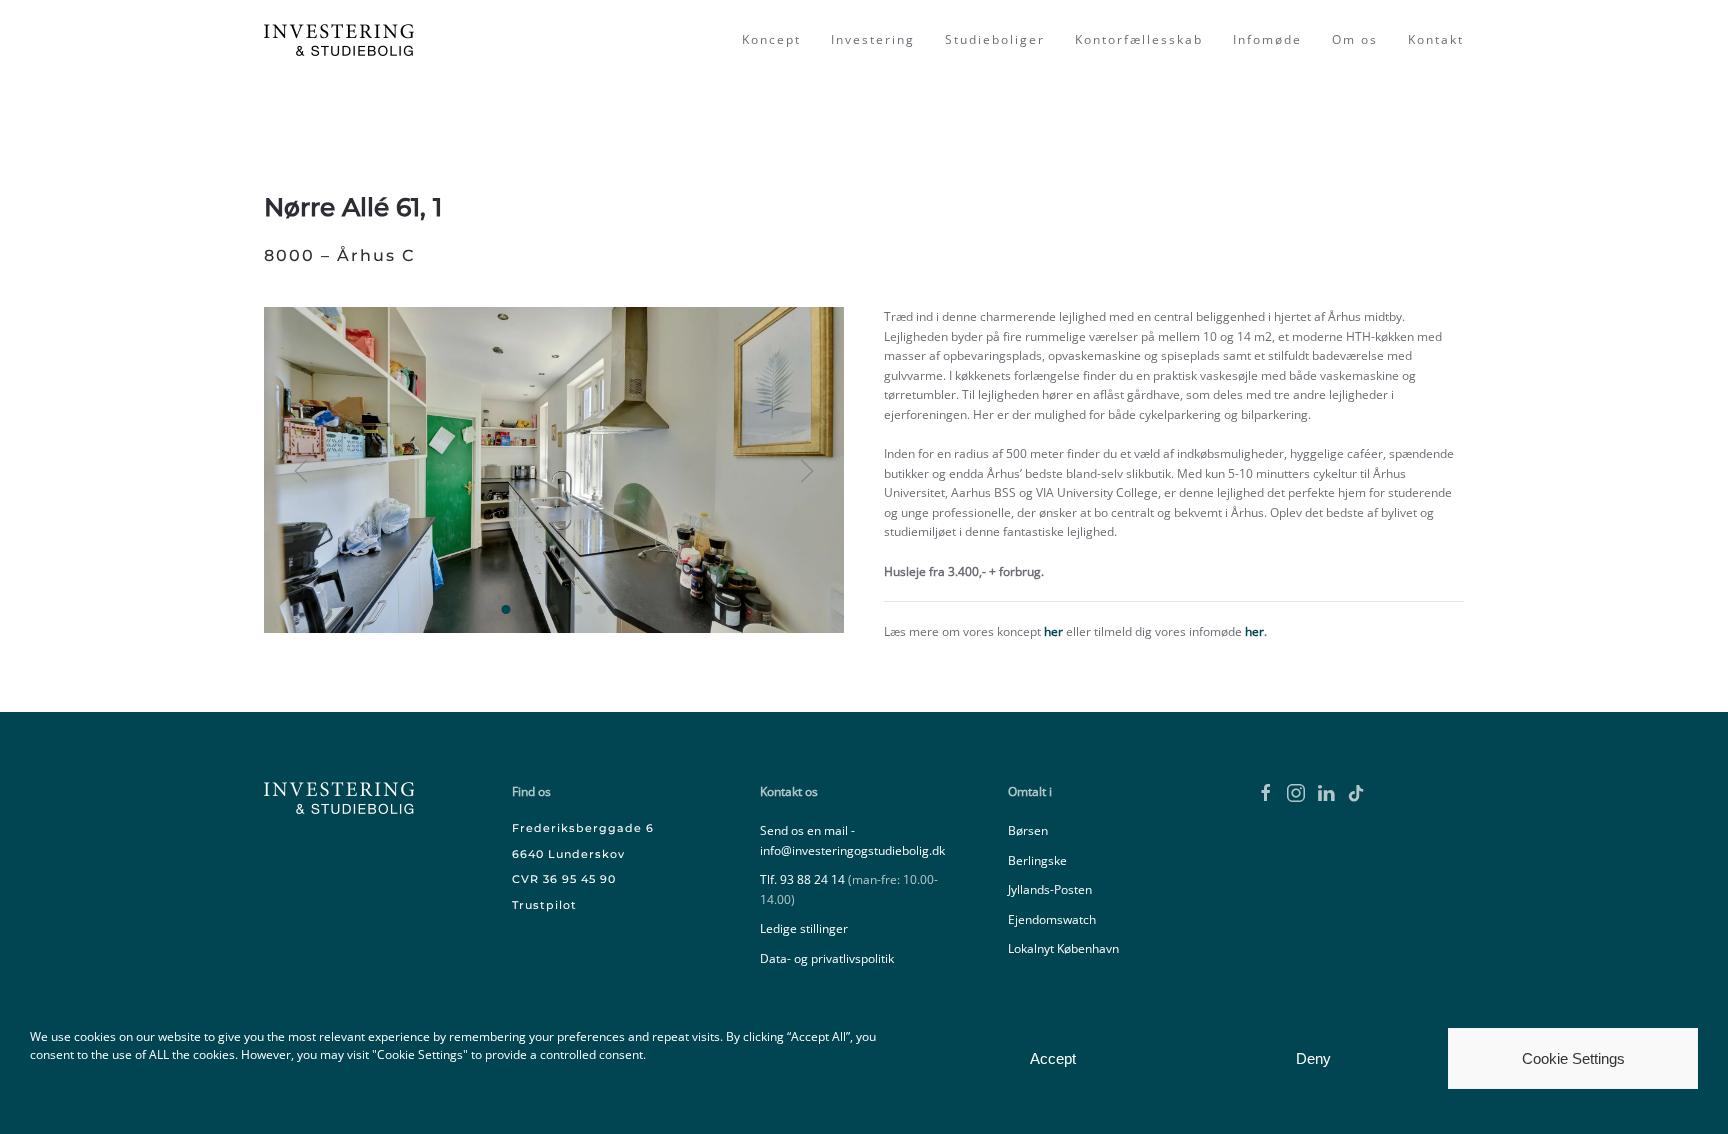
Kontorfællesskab (1139, 39)
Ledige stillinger (804, 928)
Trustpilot (544, 905)
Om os (1355, 39)
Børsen (1028, 830)
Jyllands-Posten (1050, 889)
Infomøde (1267, 39)
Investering (873, 39)
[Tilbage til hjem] (341, 40)
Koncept (771, 39)
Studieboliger (995, 39)
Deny (1313, 1058)
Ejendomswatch (1052, 919)
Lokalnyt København (1063, 948)
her (1053, 631)
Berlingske (1037, 860)
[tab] (506, 609)
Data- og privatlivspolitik (827, 958)
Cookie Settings (1573, 1058)
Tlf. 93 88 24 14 (802, 879)
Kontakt (1436, 39)
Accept (1053, 1058)
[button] (301, 471)
